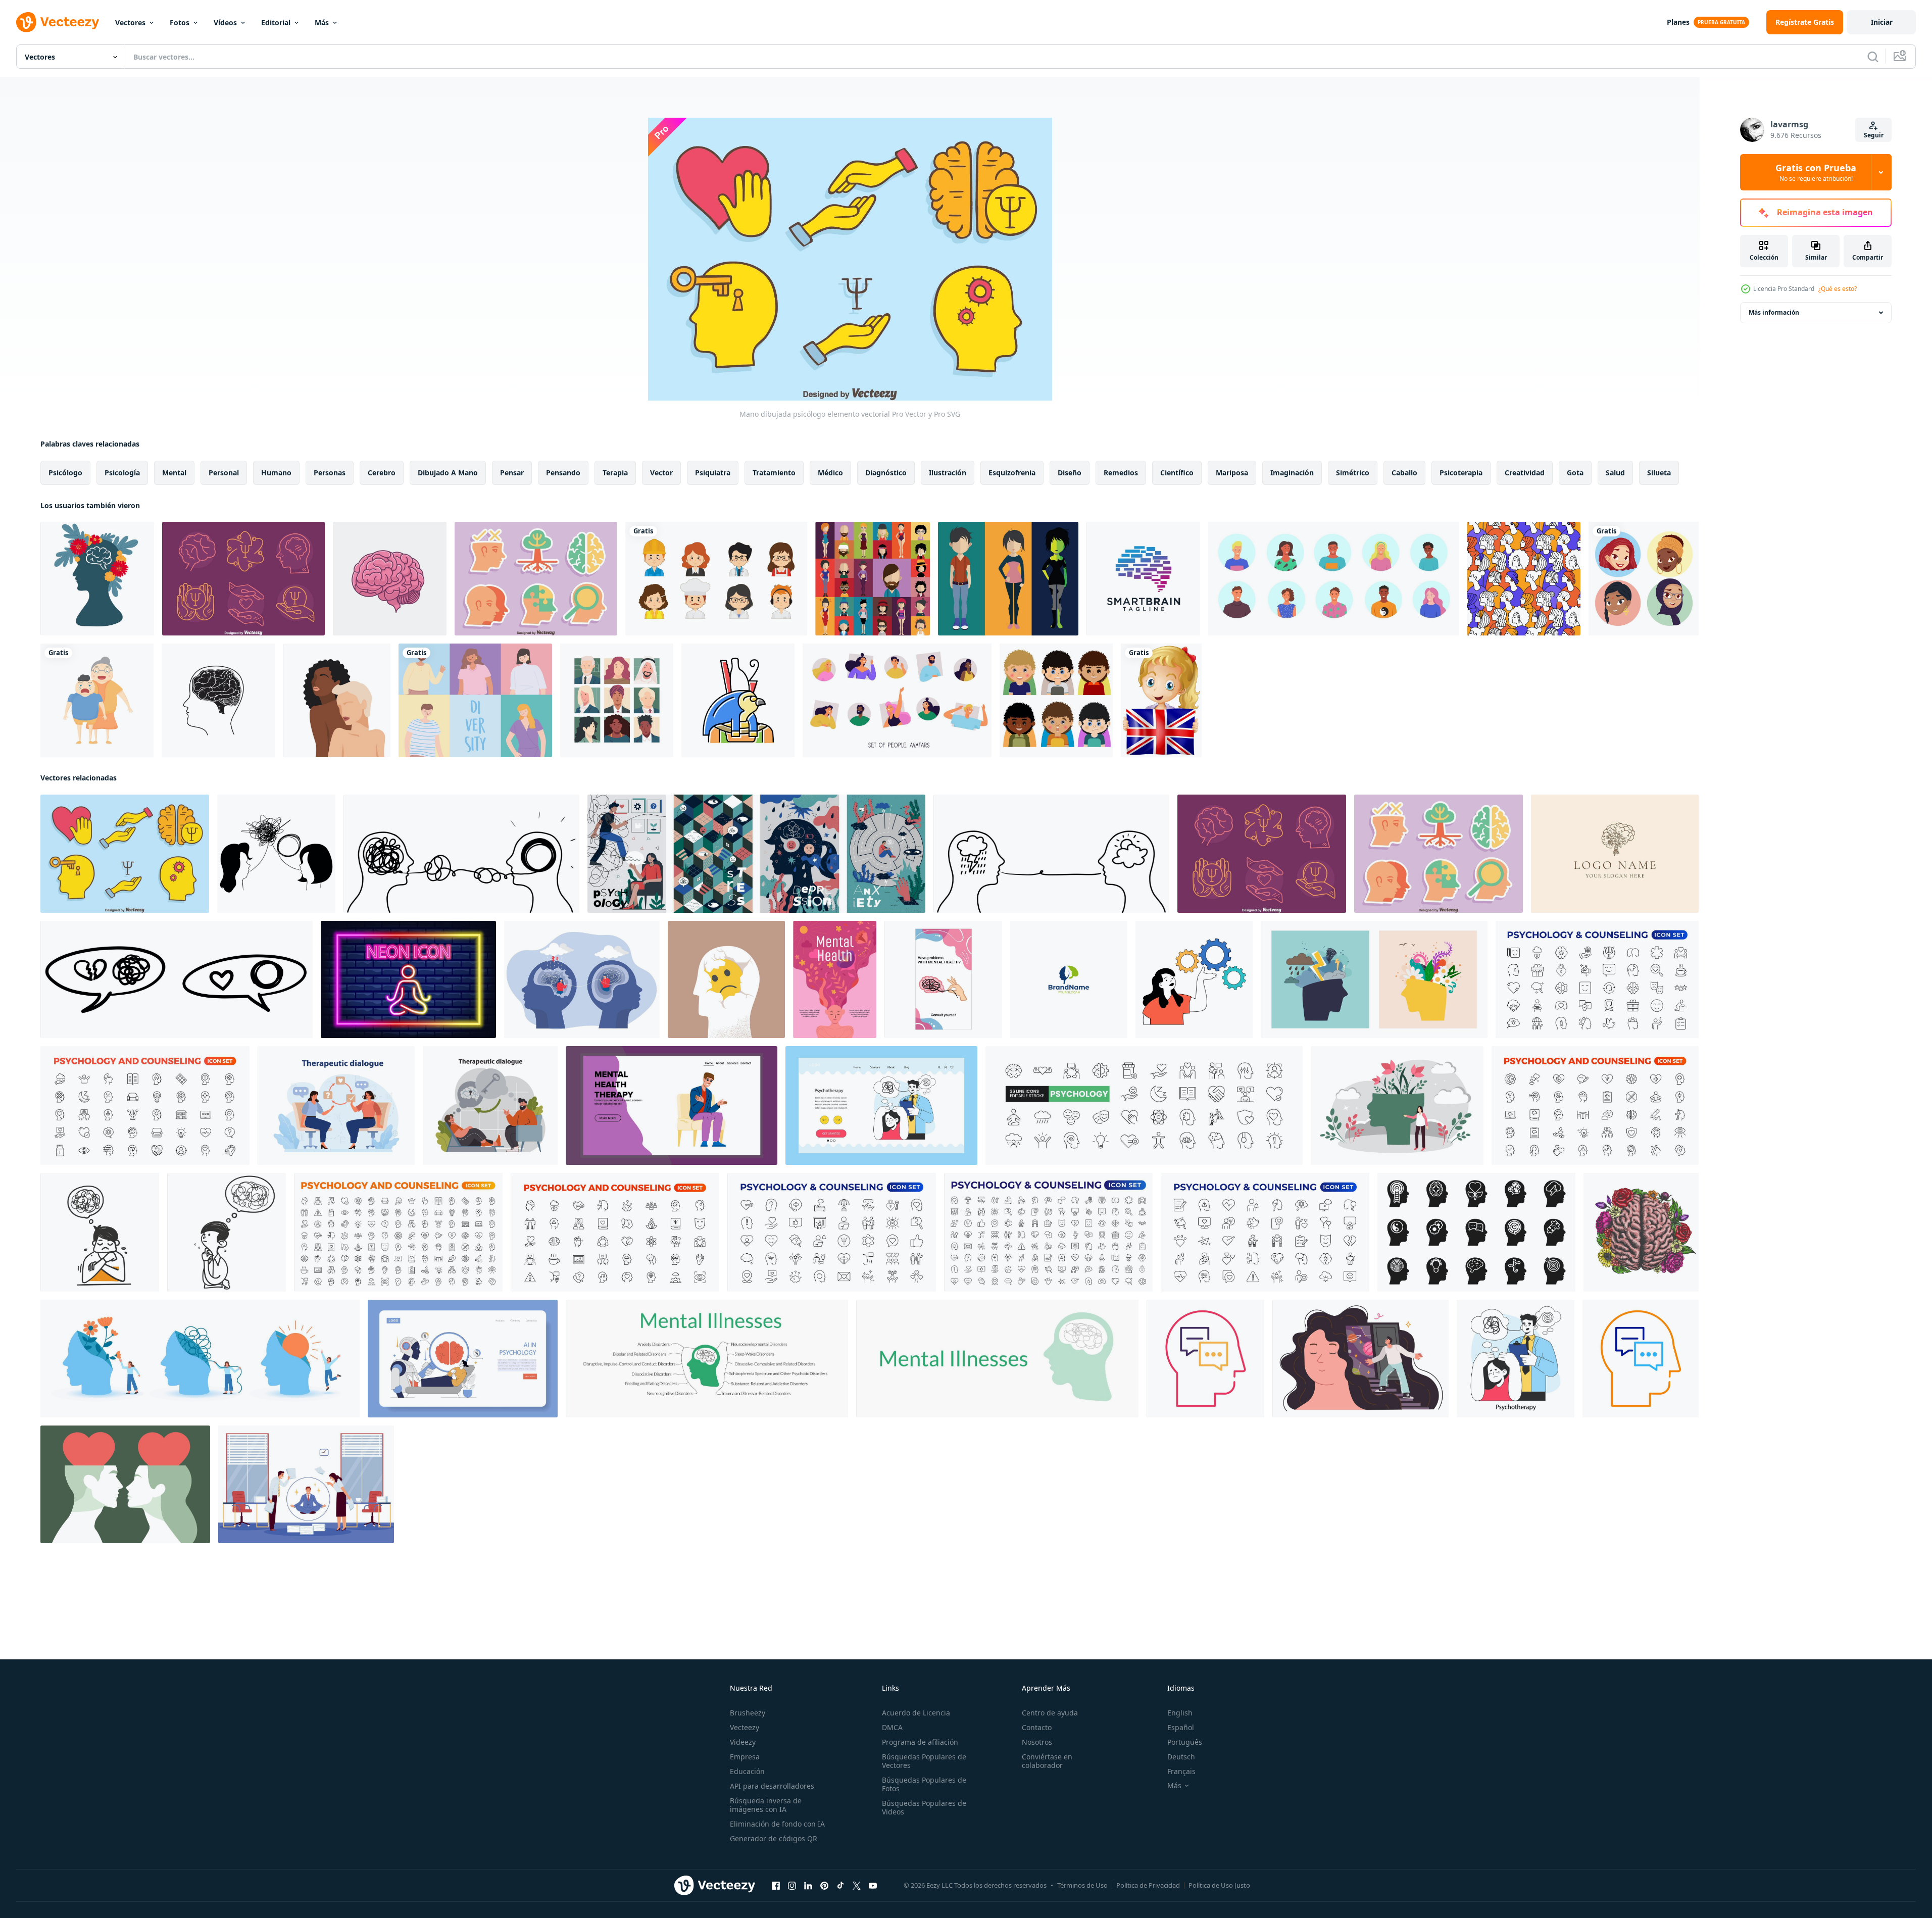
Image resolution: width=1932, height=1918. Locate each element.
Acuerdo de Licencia (916, 1713)
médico (830, 473)
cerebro (382, 473)
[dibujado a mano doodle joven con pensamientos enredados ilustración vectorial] (100, 1232)
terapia (615, 473)
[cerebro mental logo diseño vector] (1069, 979)
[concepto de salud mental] (306, 1484)
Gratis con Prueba (1816, 172)
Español (1181, 1727)
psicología (122, 473)
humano (276, 473)
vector (661, 473)
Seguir (1874, 135)
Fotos (180, 22)
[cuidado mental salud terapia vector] (672, 1105)
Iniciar (1882, 22)
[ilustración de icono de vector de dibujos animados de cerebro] (390, 579)
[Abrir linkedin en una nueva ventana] (808, 1886)
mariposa (1232, 473)
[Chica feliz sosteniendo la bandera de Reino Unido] (1161, 700)
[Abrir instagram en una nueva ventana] (792, 1886)
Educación (747, 1771)
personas (330, 473)
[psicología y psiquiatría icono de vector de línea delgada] (1205, 1359)
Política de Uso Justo (1219, 1885)
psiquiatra (713, 473)
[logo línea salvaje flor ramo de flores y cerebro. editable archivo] (1615, 854)
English (1180, 1713)
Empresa (745, 1757)
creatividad (1525, 473)
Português (1185, 1742)
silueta (1659, 473)
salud (1615, 473)
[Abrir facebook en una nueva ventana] (776, 1886)
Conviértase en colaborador (1047, 1761)
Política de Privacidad (1148, 1885)
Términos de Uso (1082, 1885)
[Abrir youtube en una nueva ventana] (873, 1886)
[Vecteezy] (58, 22)
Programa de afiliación (920, 1742)
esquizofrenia (1012, 473)
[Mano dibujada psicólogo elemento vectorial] (125, 854)
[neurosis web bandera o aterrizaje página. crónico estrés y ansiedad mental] (881, 1105)
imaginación (1292, 473)
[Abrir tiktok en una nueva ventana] (840, 1886)
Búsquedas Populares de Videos (924, 1807)
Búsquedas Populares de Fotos (924, 1784)
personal (224, 473)
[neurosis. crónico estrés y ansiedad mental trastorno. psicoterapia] (1516, 1359)
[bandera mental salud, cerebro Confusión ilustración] (943, 979)
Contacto (1037, 1727)
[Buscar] (1873, 57)
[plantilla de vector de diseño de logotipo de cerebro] (1143, 579)
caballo (1404, 473)
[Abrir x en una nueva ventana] (857, 1886)
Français (1181, 1771)
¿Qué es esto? (1838, 289)
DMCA (892, 1727)
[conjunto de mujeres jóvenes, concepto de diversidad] (1644, 579)
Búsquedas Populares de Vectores (924, 1761)
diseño (1070, 473)
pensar (512, 473)
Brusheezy (748, 1713)
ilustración (948, 473)
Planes (1678, 22)
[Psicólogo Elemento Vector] (536, 579)
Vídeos (225, 22)
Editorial (276, 22)
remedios (1121, 473)
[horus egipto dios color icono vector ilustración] (738, 700)
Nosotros (1037, 1742)
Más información (1774, 312)
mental (174, 473)
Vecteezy (745, 1727)
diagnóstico (886, 473)
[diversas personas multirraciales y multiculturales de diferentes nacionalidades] (475, 700)
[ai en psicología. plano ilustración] (463, 1359)
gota (1575, 473)
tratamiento (774, 473)
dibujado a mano (448, 473)
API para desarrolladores (772, 1786)
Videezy (743, 1742)
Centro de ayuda (1050, 1713)
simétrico (1353, 473)
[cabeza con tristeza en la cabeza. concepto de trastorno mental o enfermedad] (726, 979)
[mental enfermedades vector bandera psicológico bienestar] (997, 1359)
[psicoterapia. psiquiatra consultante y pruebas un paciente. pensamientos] (336, 1105)
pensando (563, 473)
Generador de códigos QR (774, 1838)
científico (1177, 473)
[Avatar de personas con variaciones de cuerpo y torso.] (873, 579)
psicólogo (65, 473)
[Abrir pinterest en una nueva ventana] (824, 1886)
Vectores (130, 22)
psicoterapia (1461, 473)
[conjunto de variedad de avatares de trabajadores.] (716, 579)
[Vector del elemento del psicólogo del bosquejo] (243, 579)
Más (322, 22)
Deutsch (1181, 1757)
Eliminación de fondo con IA (777, 1824)
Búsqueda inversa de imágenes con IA (766, 1805)
